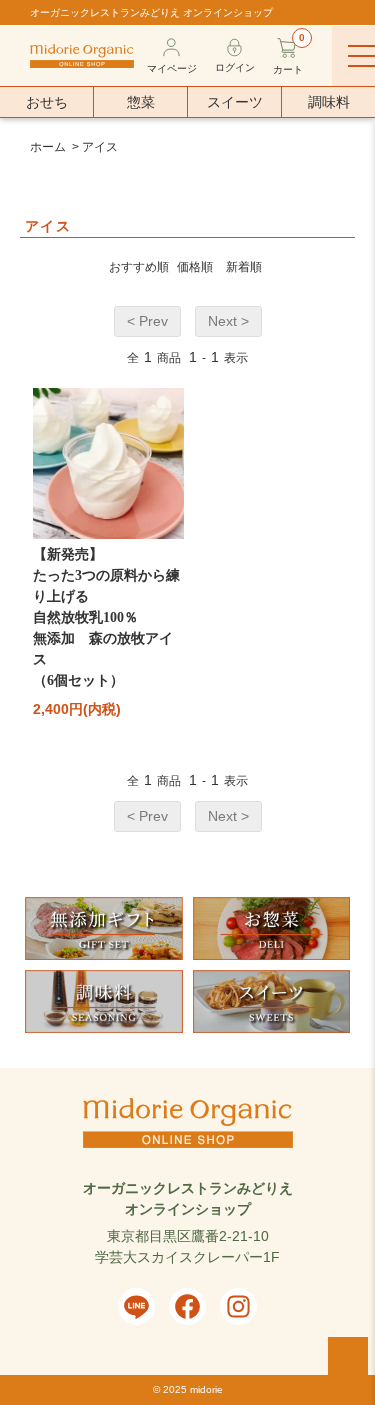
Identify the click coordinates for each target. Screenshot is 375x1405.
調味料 (329, 102)
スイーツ (235, 102)
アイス (100, 147)
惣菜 (141, 102)
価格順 (195, 267)
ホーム (48, 147)
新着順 (244, 267)
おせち (47, 102)
